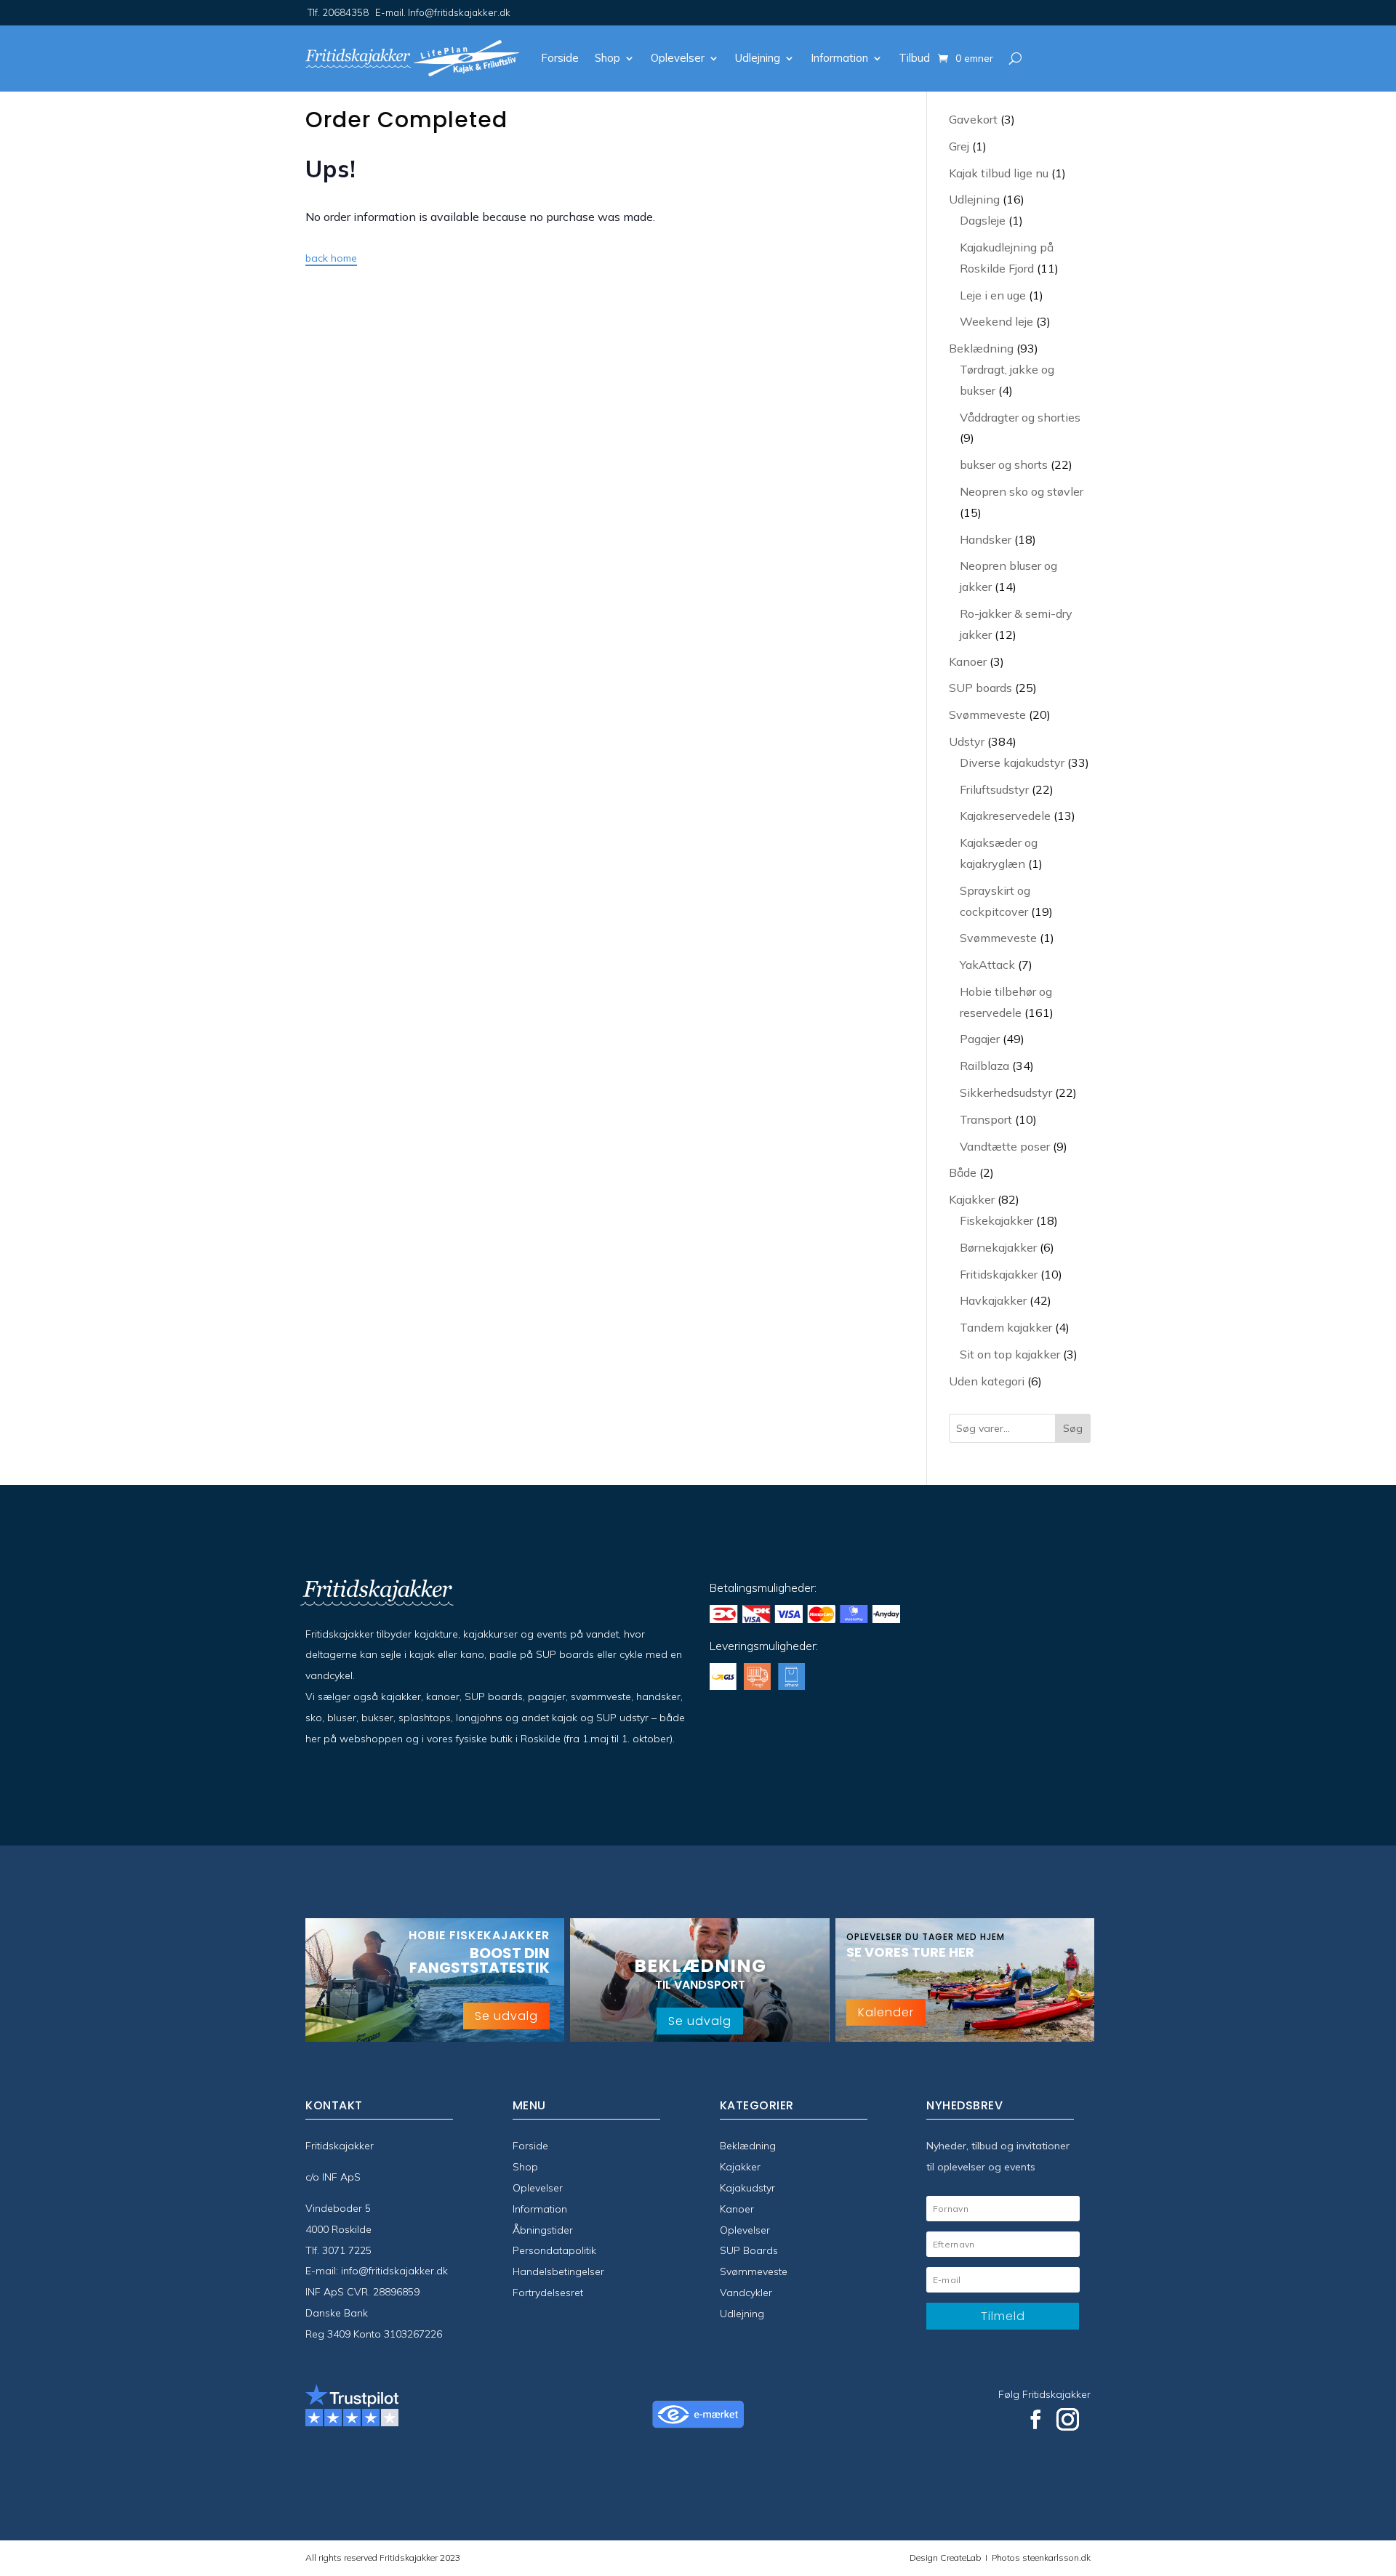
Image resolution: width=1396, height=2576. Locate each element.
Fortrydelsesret (548, 2293)
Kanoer (737, 2209)
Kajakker (740, 2167)
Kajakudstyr (747, 2188)
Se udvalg (506, 2016)
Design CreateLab (946, 2557)
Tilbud (914, 58)
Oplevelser (678, 58)
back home (331, 258)
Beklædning (748, 2146)
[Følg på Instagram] (1068, 2420)
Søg (1073, 1428)
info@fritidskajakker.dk (394, 2271)
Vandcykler (746, 2293)
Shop (607, 58)
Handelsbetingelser (558, 2271)
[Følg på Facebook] (1035, 2420)
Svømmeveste (754, 2271)
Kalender (886, 2012)
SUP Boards (749, 2250)
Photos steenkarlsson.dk (1039, 2557)
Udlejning (758, 58)
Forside (560, 58)
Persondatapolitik (554, 2250)
